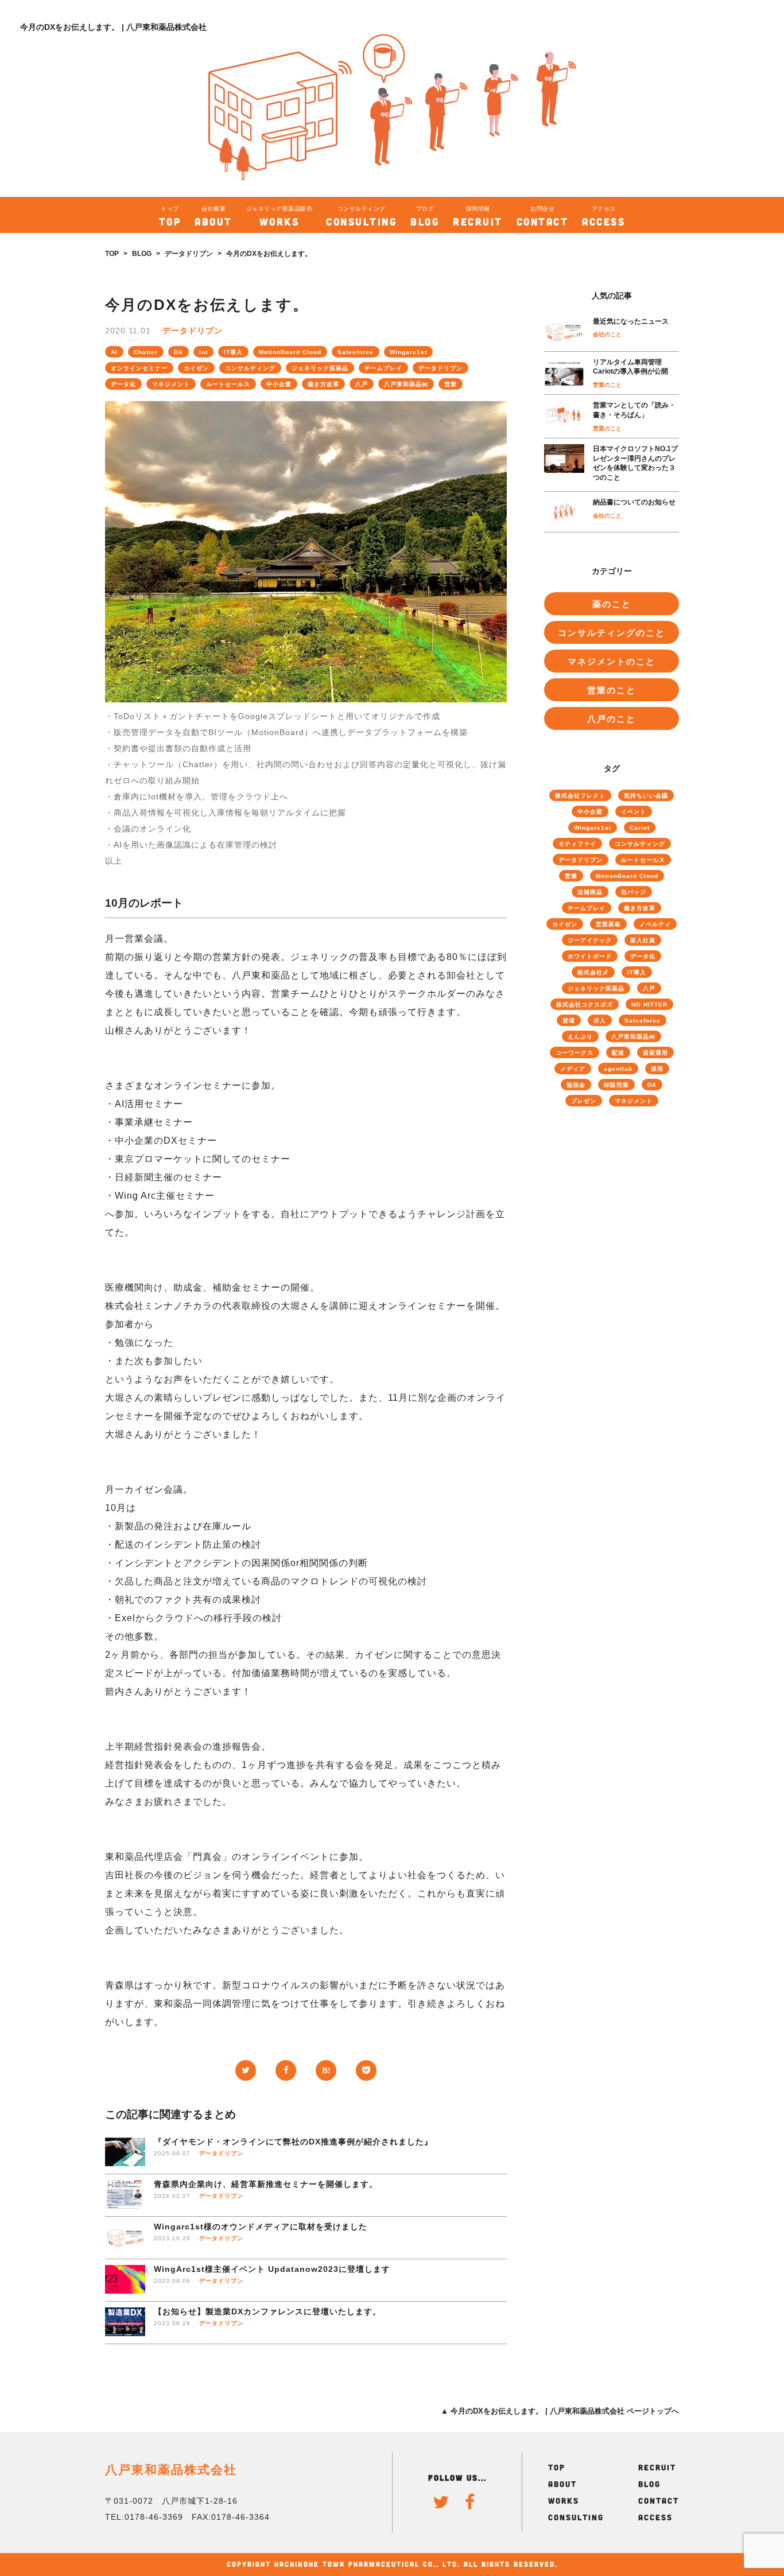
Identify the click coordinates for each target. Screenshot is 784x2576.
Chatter (146, 352)
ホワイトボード (590, 956)
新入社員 (643, 940)
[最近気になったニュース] (564, 331)
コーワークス (575, 1053)
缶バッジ (634, 892)
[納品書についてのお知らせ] (564, 512)
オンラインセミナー (139, 368)
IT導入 (233, 352)
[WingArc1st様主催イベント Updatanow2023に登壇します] (125, 2280)
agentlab (618, 1069)
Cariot (640, 828)
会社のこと (607, 334)
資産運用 (655, 1053)
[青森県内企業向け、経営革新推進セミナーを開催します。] (125, 2195)
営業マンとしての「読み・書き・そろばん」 (634, 410)
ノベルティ (655, 924)
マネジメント (171, 384)
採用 (657, 1069)
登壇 (569, 1021)
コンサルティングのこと (612, 633)
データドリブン (189, 254)
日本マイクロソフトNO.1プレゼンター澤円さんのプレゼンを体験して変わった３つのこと (635, 463)
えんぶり (580, 1037)
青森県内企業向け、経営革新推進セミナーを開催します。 (266, 2184)
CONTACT (659, 2501)
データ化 (123, 384)
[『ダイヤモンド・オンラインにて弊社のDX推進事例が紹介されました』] (125, 2153)
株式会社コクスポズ (585, 1005)
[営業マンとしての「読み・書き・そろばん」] (564, 416)
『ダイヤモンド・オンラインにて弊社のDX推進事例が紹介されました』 (293, 2142)
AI (114, 352)
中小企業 (279, 384)
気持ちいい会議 (646, 796)
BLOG (142, 254)
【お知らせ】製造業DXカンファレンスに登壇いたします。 (267, 2311)
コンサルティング (250, 368)
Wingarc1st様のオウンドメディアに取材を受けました (261, 2227)
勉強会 (576, 1085)
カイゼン (196, 368)
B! (326, 2070)
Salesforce (356, 352)
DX (178, 352)
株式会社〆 (593, 972)
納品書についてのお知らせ (634, 502)
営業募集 (608, 924)
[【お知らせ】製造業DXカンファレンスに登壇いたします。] (125, 2323)
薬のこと (612, 604)
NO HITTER (649, 1005)
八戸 (362, 384)
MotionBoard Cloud (290, 352)
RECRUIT (657, 2467)
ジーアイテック (590, 940)
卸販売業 (616, 1085)
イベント (634, 812)
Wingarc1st (408, 352)
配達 (618, 1053)
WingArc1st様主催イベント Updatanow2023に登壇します (272, 2269)
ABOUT (562, 2484)
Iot (203, 352)
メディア (573, 1069)
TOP (112, 254)
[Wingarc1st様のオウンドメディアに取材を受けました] (125, 2238)
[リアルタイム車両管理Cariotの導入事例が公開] (564, 373)
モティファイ (577, 844)
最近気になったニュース (631, 321)
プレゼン (584, 1101)
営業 (451, 384)
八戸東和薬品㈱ (406, 384)
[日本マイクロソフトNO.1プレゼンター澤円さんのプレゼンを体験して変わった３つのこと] (564, 465)
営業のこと (607, 385)
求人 (600, 1021)
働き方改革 (323, 384)
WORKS (564, 2501)
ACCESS (655, 2517)
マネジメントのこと (612, 661)
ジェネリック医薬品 (320, 368)
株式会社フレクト (580, 796)
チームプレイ (383, 368)
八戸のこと (612, 719)
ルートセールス (228, 384)
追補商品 (590, 892)
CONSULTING (576, 2517)
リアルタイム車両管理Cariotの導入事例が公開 (630, 367)
